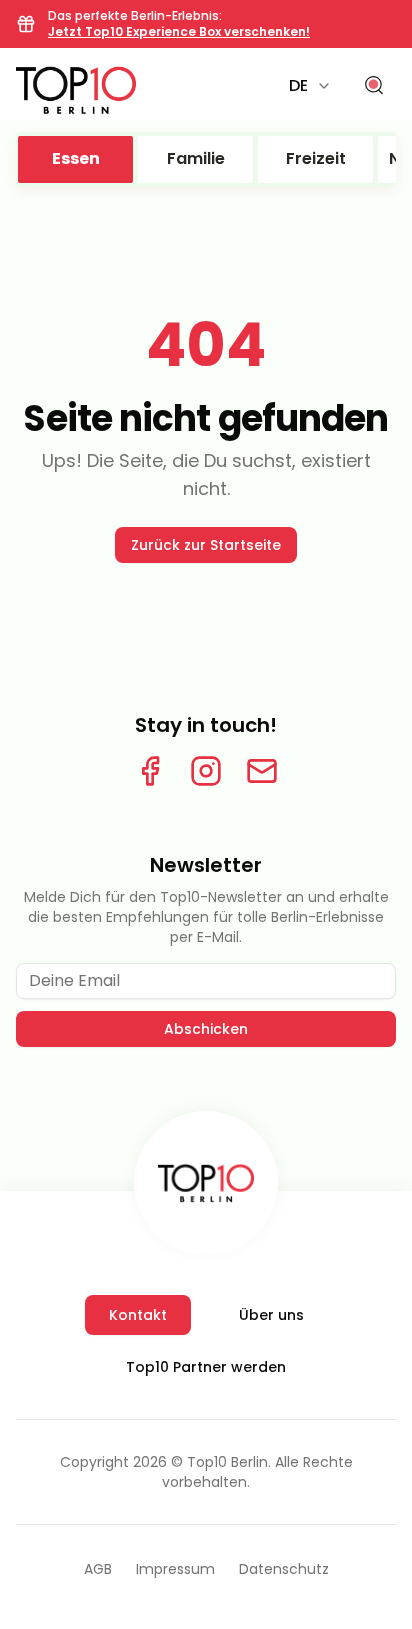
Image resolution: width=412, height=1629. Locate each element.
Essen (76, 158)
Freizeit (316, 158)
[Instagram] (206, 771)
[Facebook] (150, 771)
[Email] (262, 771)
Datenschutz (284, 1569)
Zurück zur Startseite (206, 545)
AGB (98, 1569)
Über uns (271, 1315)
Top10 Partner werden (206, 1367)
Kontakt (138, 1315)
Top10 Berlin (227, 1462)
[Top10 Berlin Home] (206, 1183)
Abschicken (206, 1029)
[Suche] (374, 86)
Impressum (175, 1569)
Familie (196, 158)
